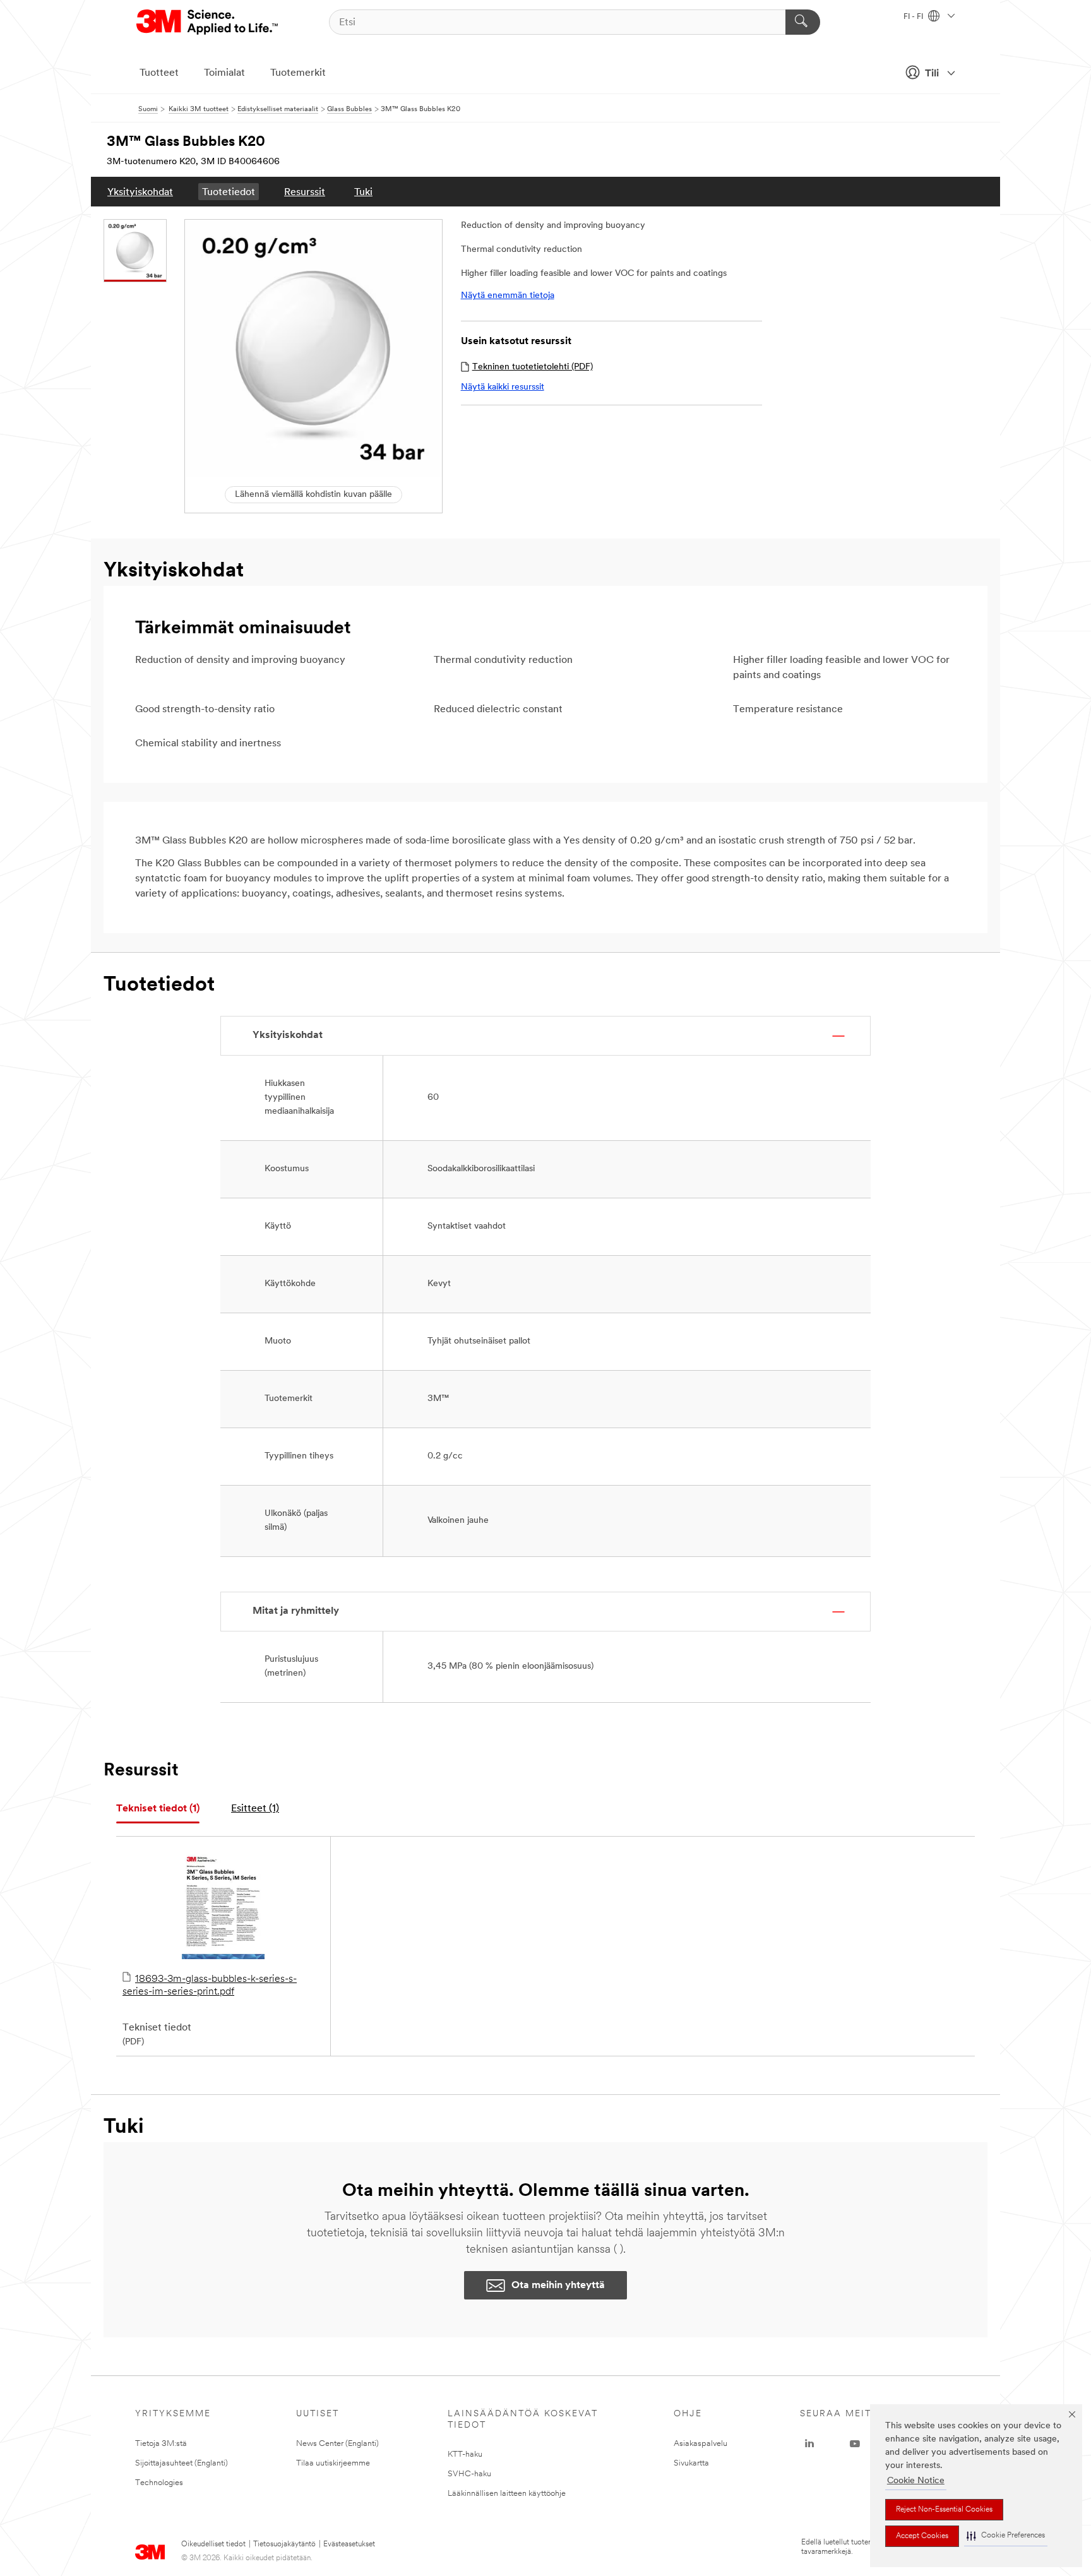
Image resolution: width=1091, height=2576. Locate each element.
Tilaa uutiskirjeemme (333, 2463)
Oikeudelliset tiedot (213, 2544)
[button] (1006, 2536)
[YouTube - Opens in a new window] (855, 2444)
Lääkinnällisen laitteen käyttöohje (507, 2494)
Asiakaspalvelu (701, 2444)
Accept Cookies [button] (922, 2536)
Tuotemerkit (298, 73)
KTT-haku (465, 2454)
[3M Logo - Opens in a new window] (208, 22)
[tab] (158, 1809)
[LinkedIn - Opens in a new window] (809, 2444)
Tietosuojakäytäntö (284, 2544)
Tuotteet (159, 73)
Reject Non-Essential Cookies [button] (944, 2510)
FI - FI (914, 17)
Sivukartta (691, 2463)
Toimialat (224, 73)
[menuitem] (140, 192)
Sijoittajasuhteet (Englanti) (182, 2463)
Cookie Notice (916, 2481)
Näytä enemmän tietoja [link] (508, 296)
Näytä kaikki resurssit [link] (503, 387)
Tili (932, 74)
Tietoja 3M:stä (161, 2444)
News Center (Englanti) (337, 2444)
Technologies (159, 2483)
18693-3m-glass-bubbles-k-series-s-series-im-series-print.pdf (210, 1986)
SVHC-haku (469, 2474)
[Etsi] (803, 22)
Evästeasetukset (349, 2544)
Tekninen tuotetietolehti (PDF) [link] (533, 367)
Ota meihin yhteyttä (558, 2286)
